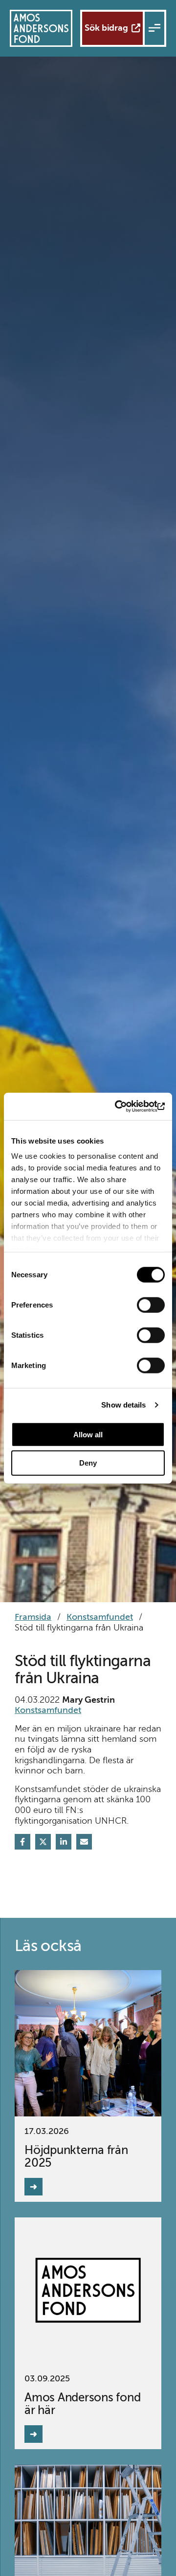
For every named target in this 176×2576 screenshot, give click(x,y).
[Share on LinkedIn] (64, 1842)
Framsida (33, 1617)
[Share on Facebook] (22, 1842)
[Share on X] (43, 1842)
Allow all (88, 1434)
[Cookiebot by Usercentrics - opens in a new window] (124, 1107)
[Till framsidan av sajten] (41, 28)
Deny (88, 1463)
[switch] (151, 1305)
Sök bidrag (106, 28)
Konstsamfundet (100, 1617)
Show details (123, 1405)
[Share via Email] (84, 1842)
